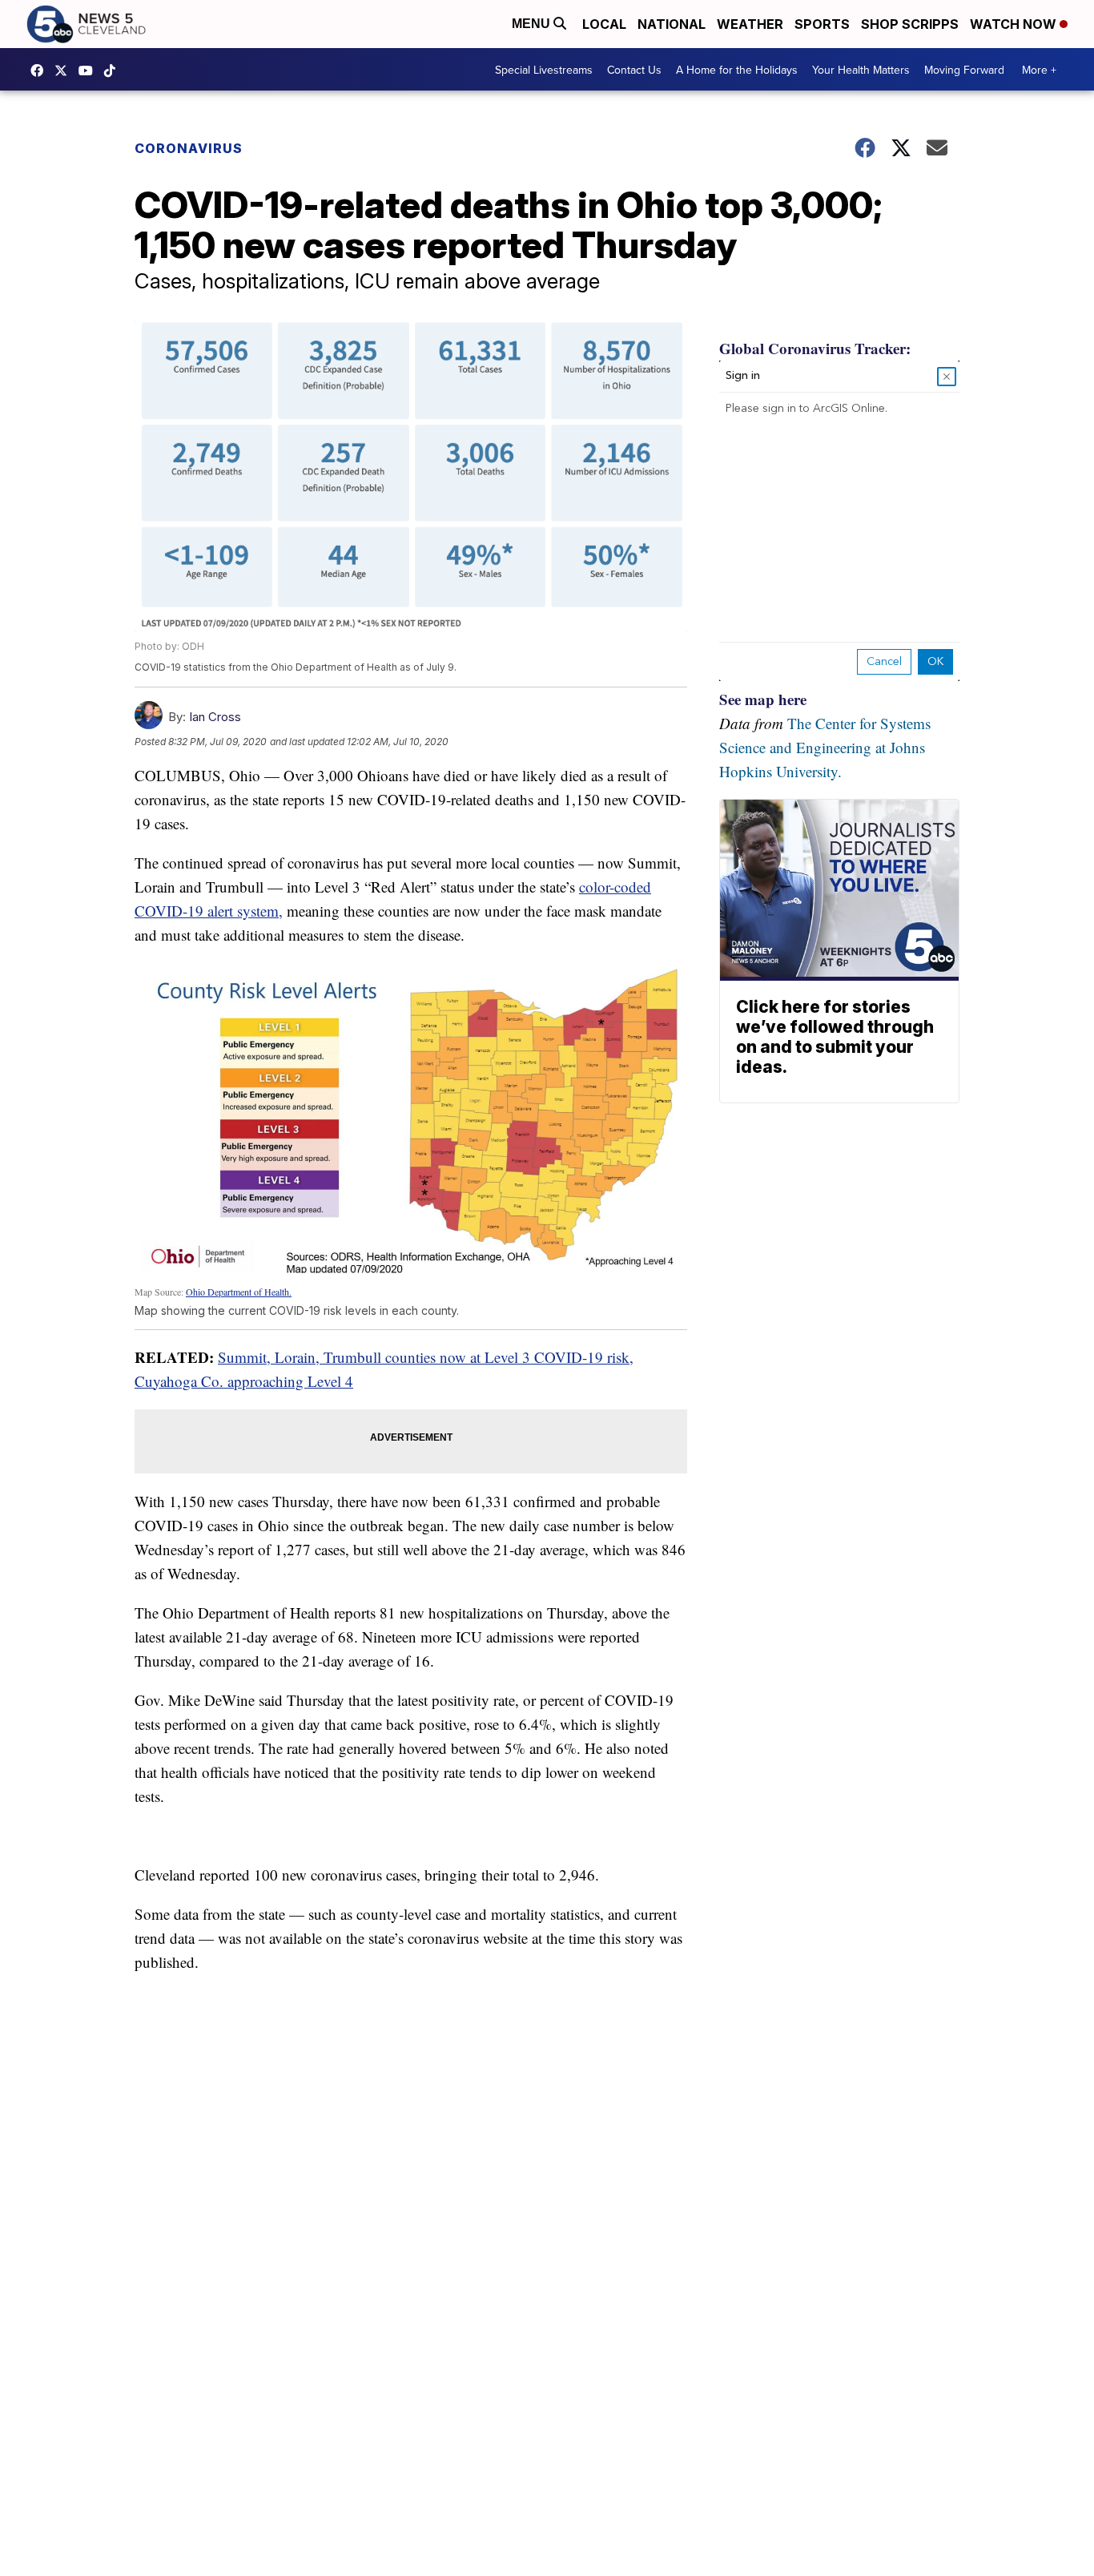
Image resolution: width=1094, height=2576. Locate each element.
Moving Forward (964, 70)
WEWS (65, 71)
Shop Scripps (910, 24)
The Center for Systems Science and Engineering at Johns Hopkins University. (825, 747)
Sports (822, 24)
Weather (750, 24)
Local (604, 24)
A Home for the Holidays (737, 70)
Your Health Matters (861, 70)
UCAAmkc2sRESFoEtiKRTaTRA (90, 71)
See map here (763, 699)
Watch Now (1015, 24)
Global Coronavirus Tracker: (815, 348)
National (672, 24)
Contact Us (634, 70)
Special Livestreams (544, 70)
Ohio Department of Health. (239, 1292)
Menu (533, 24)
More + (1039, 70)
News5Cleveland (41, 71)
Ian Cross (215, 717)
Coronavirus (189, 148)
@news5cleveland (114, 71)
